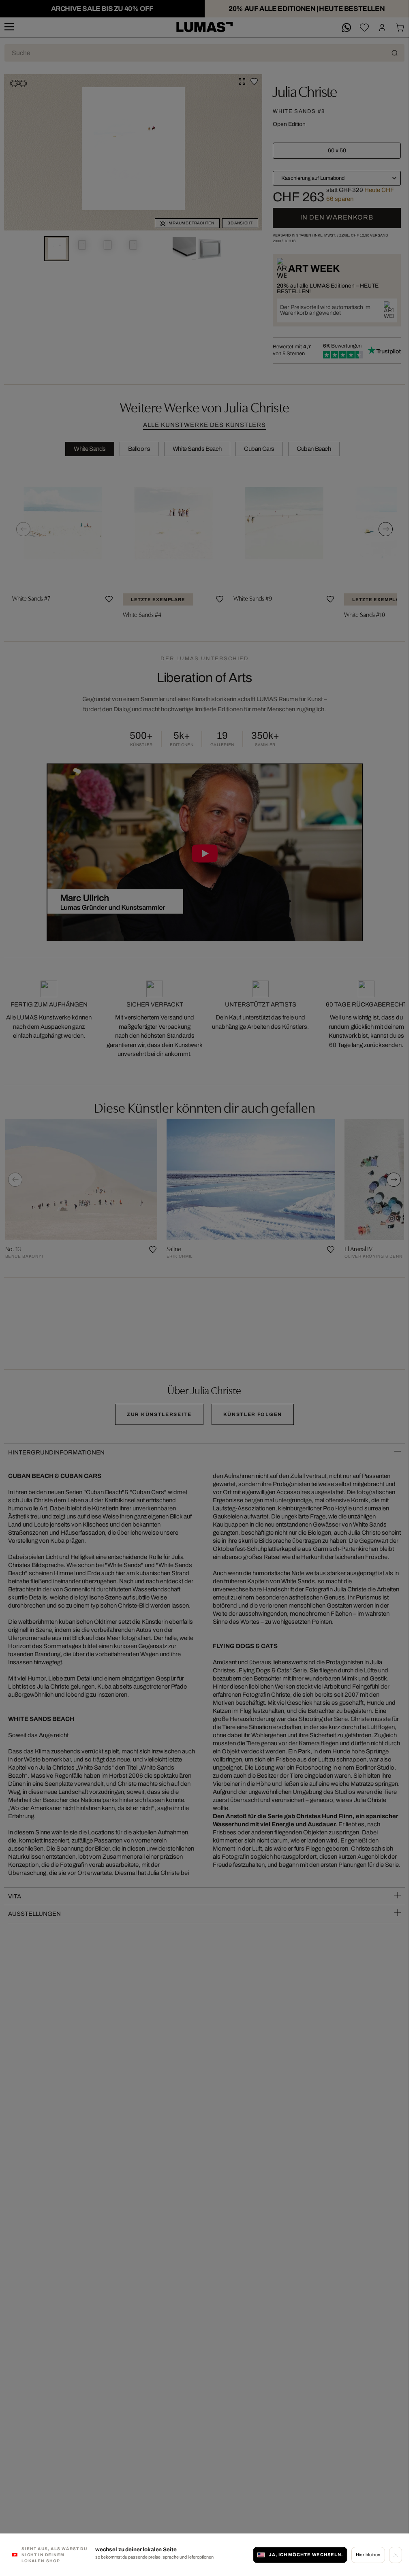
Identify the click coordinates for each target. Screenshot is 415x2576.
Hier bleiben (368, 2555)
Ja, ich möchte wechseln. (306, 2555)
